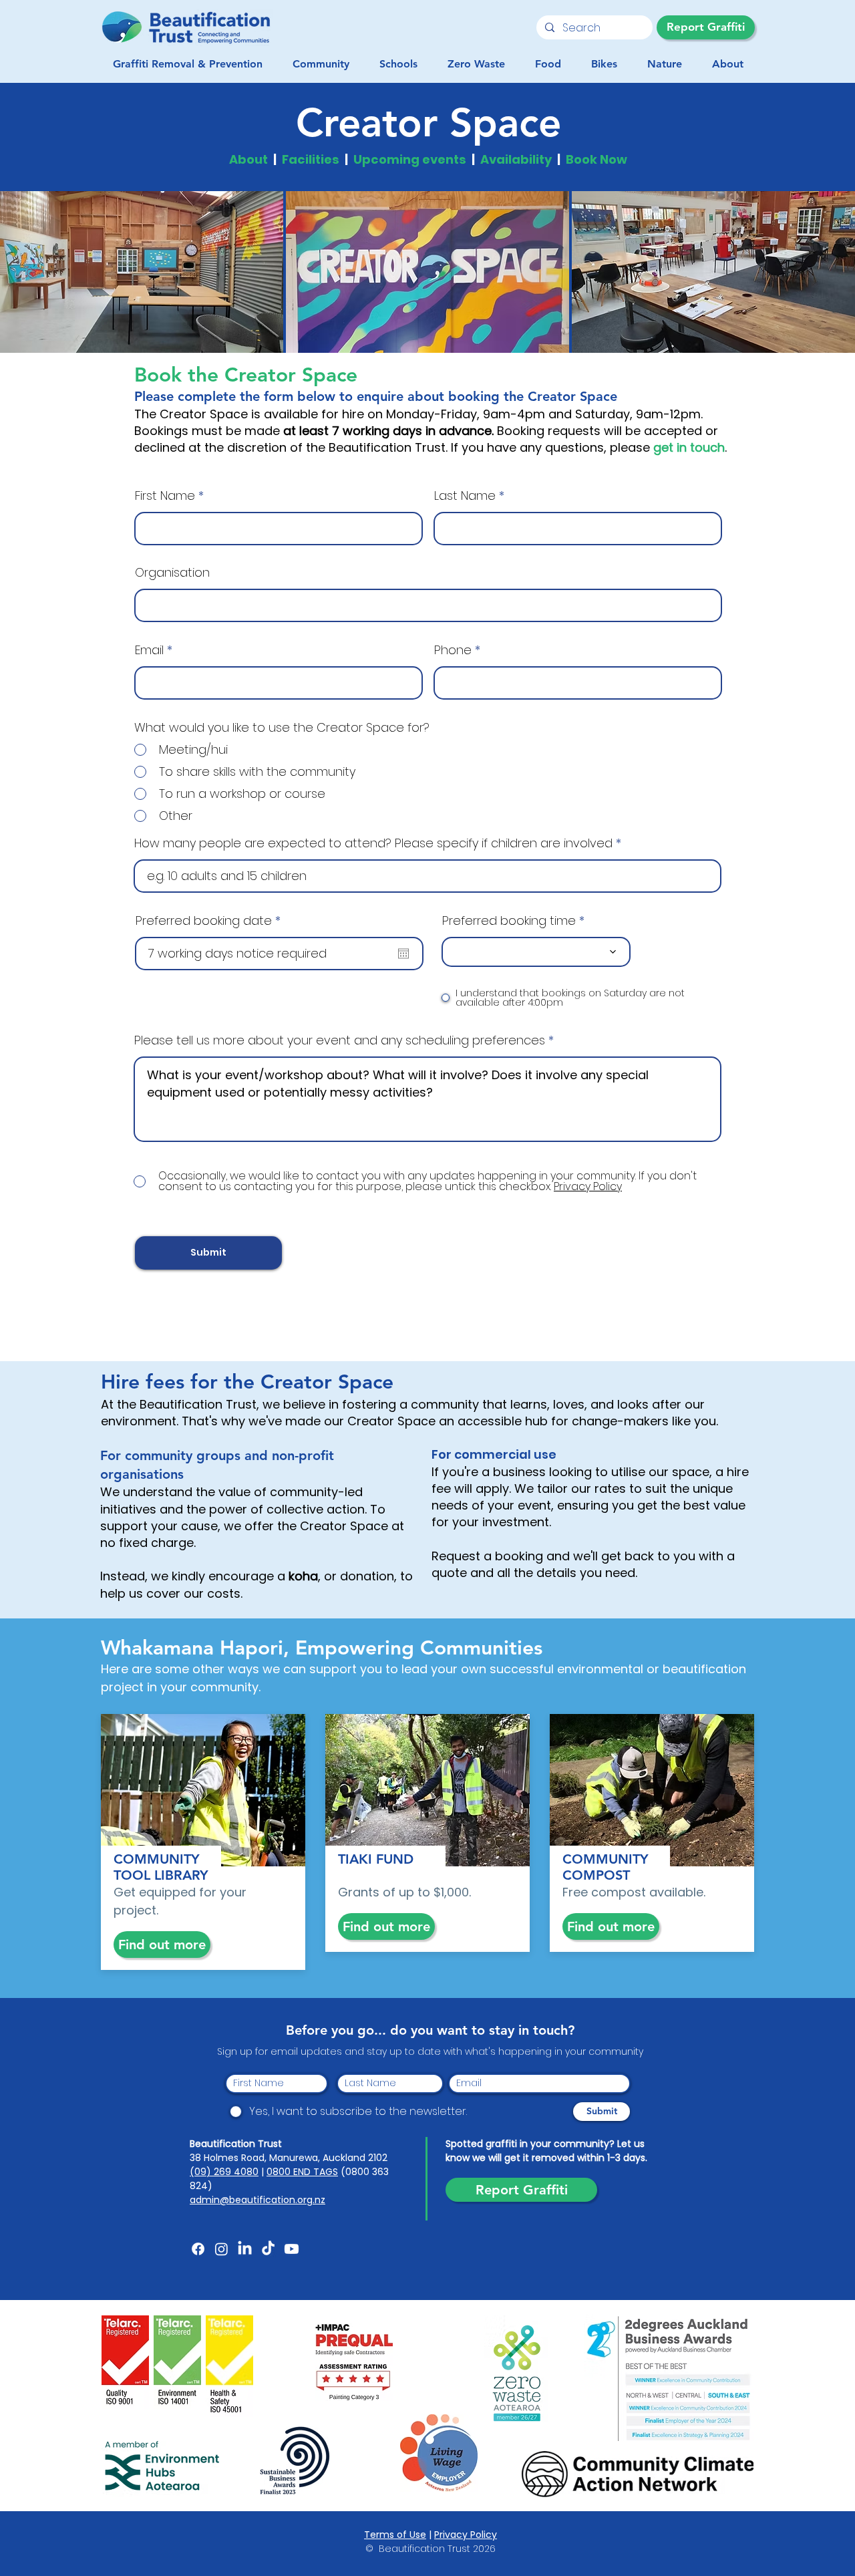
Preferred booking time (509, 921)
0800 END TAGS (302, 2172)
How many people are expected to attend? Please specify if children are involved (373, 843)
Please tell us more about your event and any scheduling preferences (340, 1040)
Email (149, 650)
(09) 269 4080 (224, 2172)
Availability (516, 159)
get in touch (689, 447)
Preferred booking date (212, 921)
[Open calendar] (403, 954)
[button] (321, 64)
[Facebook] (198, 2249)
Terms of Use (395, 2535)
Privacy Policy (466, 2535)
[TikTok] (268, 2249)
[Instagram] (221, 2249)
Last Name (465, 496)
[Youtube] (292, 2249)
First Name (165, 496)
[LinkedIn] (245, 2249)
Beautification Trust (236, 2144)
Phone (453, 650)
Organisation (172, 573)
